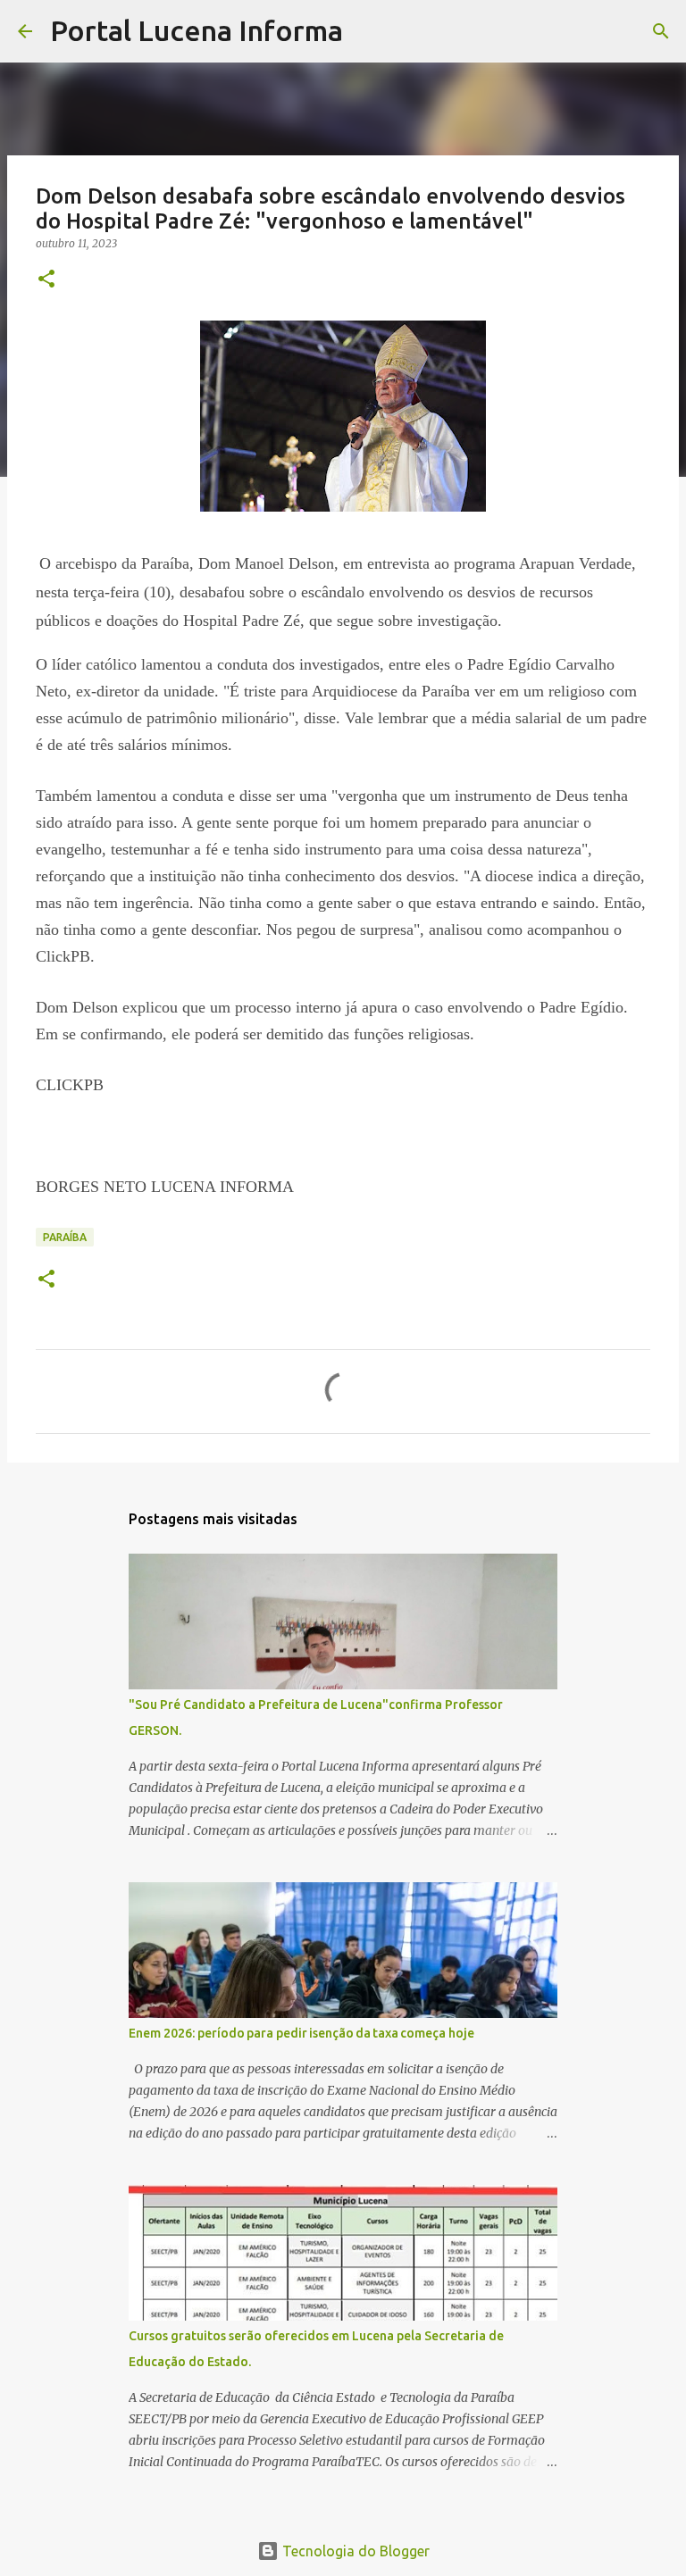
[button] (46, 280)
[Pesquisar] (368, 31)
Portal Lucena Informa (197, 30)
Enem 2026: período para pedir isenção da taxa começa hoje (301, 2033)
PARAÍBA (65, 1237)
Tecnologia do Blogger (354, 2551)
